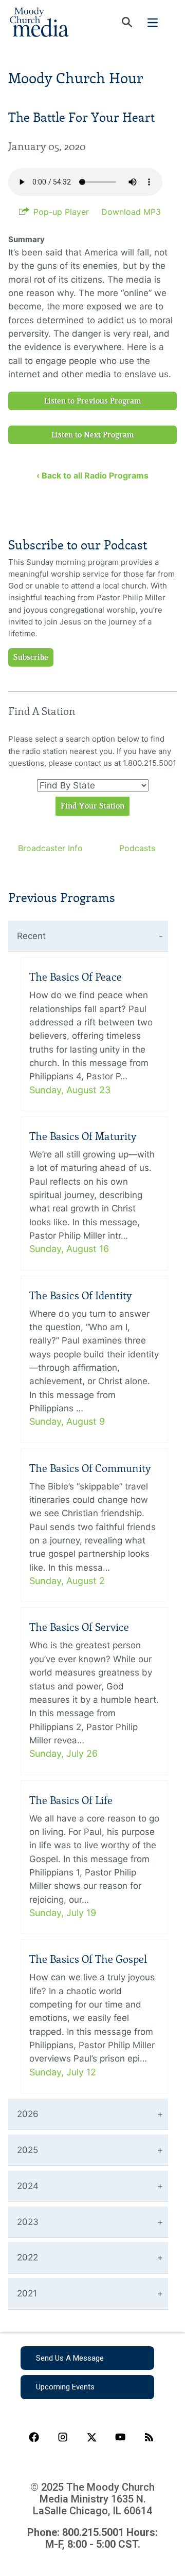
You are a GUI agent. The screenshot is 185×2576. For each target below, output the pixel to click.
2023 (28, 2222)
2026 (28, 2114)
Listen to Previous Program (93, 401)
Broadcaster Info (50, 848)
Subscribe (31, 657)
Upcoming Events (65, 2387)
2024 (28, 2186)
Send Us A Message (70, 2358)
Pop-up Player (61, 212)
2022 (27, 2257)
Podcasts (137, 848)
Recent (31, 936)
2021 (27, 2293)
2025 (27, 2150)
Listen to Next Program (93, 435)
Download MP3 (131, 212)
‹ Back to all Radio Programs (92, 475)
